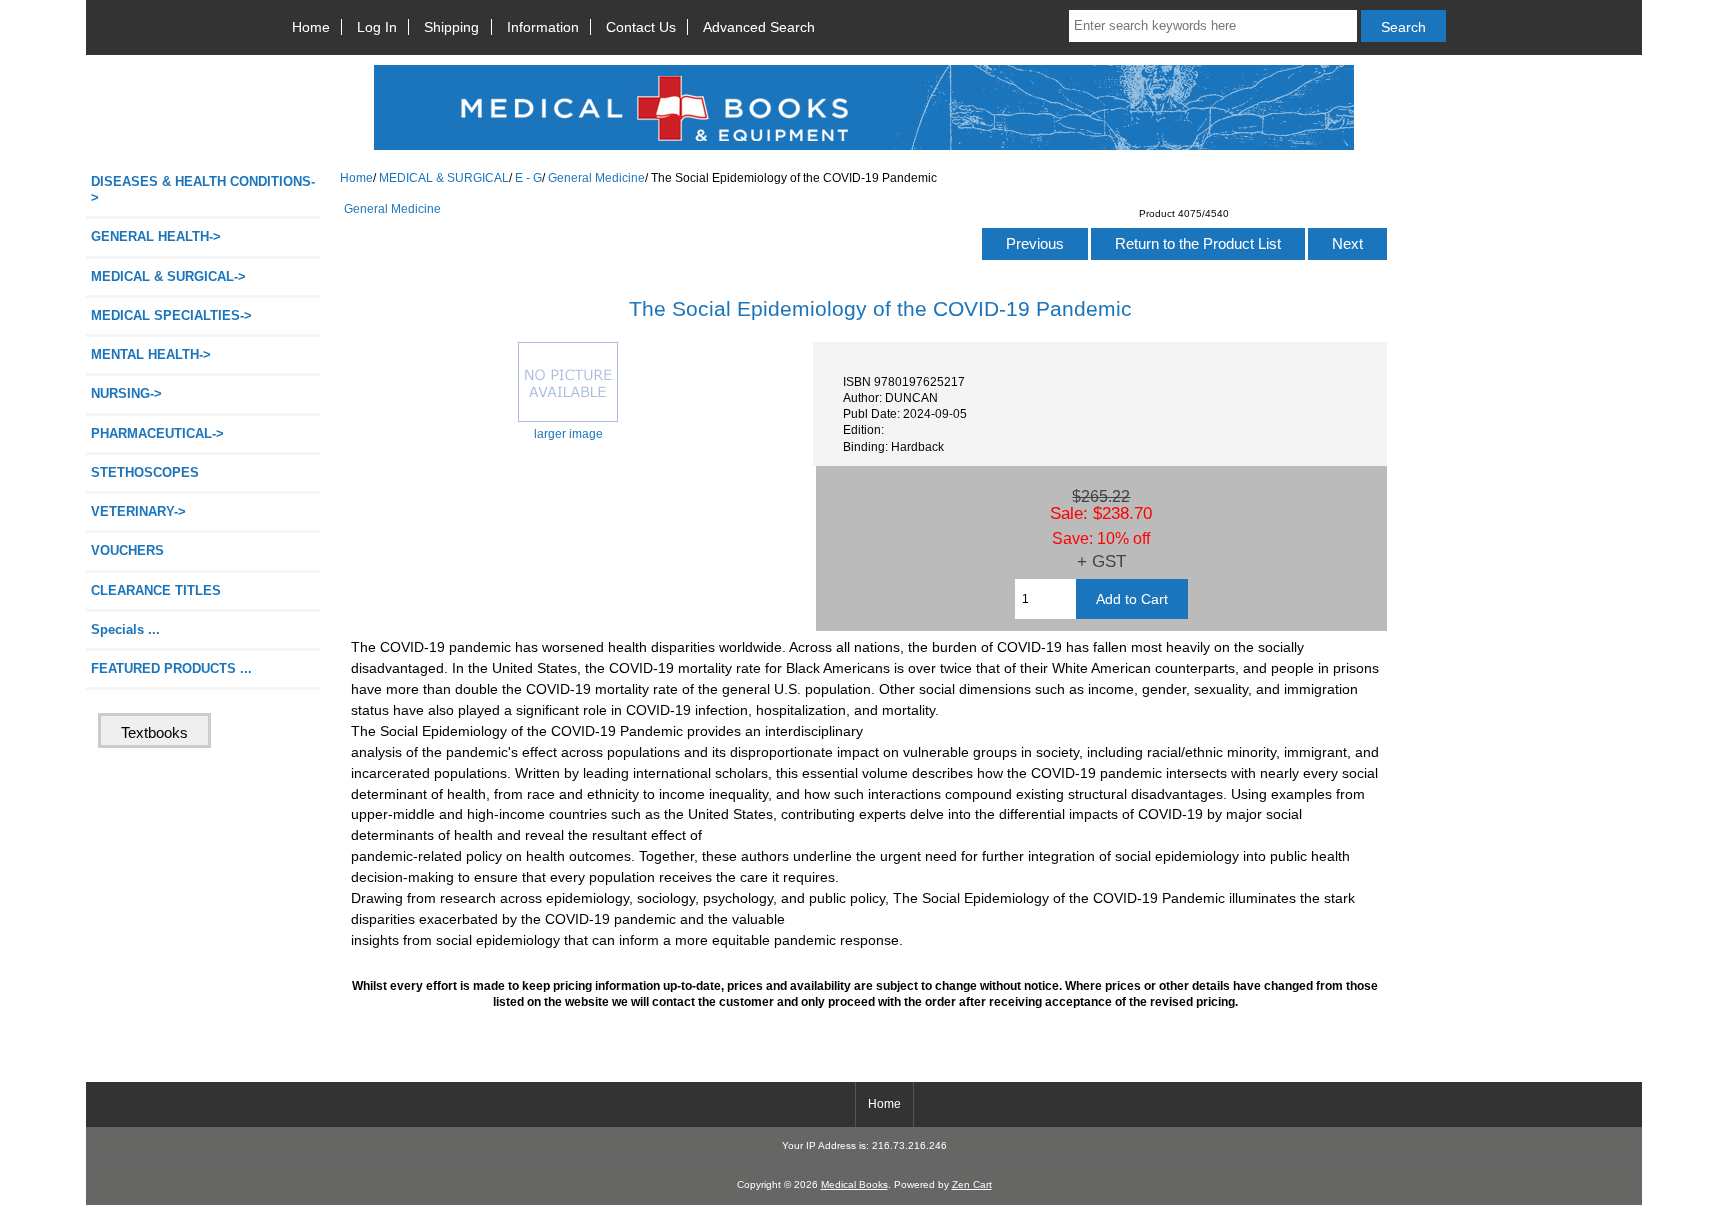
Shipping (451, 27)
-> (168, 276)
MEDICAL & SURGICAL (444, 177)
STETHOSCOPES (145, 472)
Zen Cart (972, 1184)
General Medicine (596, 177)
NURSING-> (126, 393)
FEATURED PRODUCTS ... (171, 668)
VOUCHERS (127, 550)
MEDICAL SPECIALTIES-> (171, 315)
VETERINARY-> (138, 511)
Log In (377, 27)
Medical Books (854, 1184)
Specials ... (125, 629)
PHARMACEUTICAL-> (157, 433)
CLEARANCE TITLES (156, 590)
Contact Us (641, 27)
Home (311, 27)
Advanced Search (759, 27)
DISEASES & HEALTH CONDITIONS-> (203, 189)
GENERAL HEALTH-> (156, 236)
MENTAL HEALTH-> (151, 354)
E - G (528, 177)
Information (543, 27)
